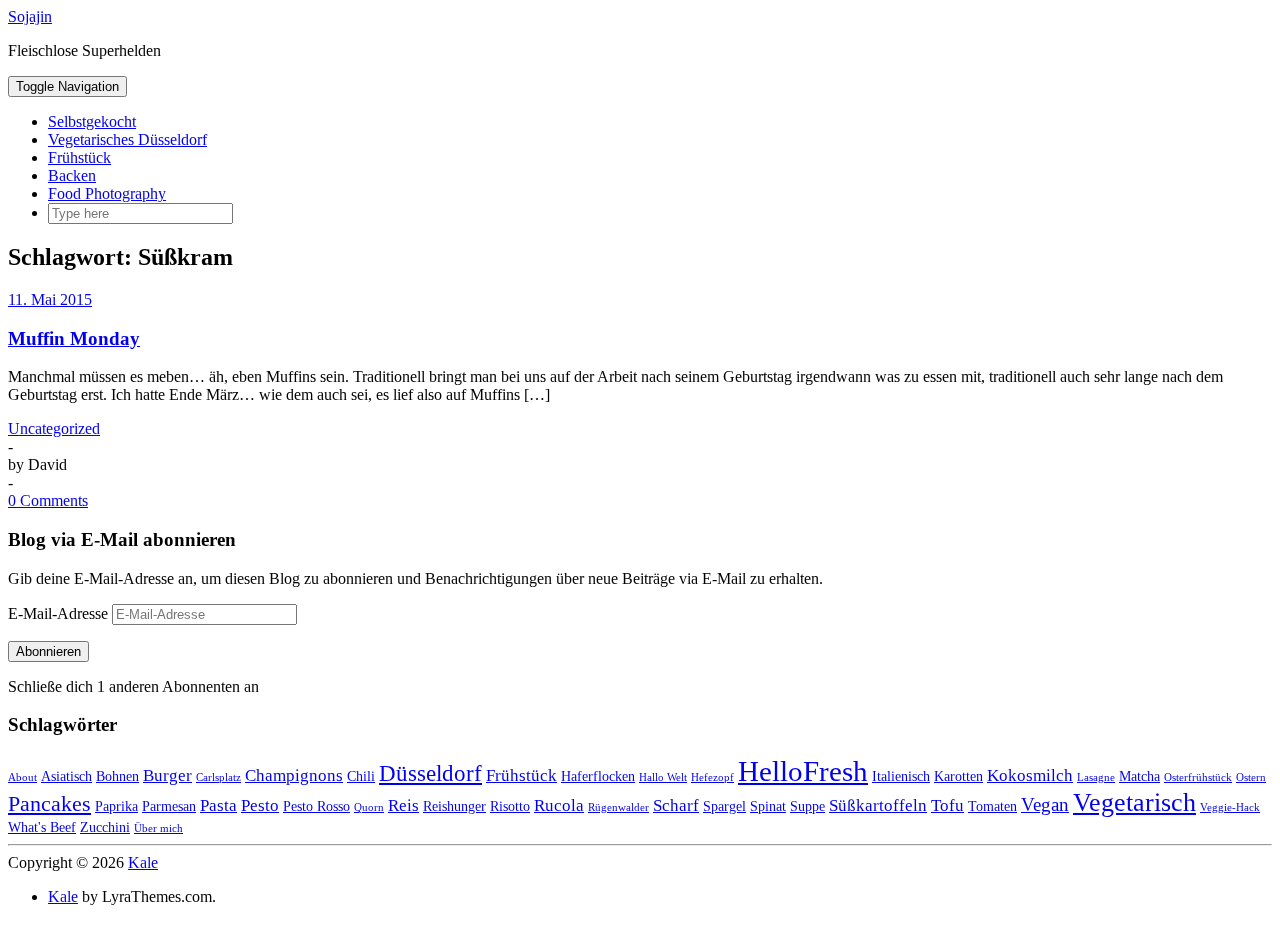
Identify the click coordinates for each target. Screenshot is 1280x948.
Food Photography (107, 193)
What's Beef (42, 827)
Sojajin (30, 16)
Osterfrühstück (1198, 777)
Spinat (768, 806)
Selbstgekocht (92, 121)
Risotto (510, 806)
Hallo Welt (663, 777)
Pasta (218, 805)
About (22, 777)
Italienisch (901, 776)
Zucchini (105, 827)
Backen (72, 175)
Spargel (724, 806)
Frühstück (79, 157)
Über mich (158, 828)
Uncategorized (54, 428)
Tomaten (992, 806)
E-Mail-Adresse (60, 613)
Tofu (947, 805)
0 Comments (48, 500)
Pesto (260, 805)
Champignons (294, 775)
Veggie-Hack (1230, 807)
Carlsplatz (218, 777)
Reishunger (454, 806)
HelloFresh (803, 771)
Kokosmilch (1030, 775)
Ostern (1251, 777)
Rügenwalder (618, 807)
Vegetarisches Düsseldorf (127, 139)
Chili (361, 776)
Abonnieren (48, 651)
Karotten (958, 776)
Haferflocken (598, 776)
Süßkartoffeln (878, 805)
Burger (167, 775)
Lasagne (1096, 777)
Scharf (676, 805)
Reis (403, 805)
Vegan (1045, 804)
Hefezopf (712, 777)
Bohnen (117, 776)
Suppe (807, 806)
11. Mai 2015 (50, 299)
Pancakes (49, 803)
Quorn (369, 807)
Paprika (116, 806)
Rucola (559, 805)
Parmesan (169, 806)
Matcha (1139, 776)
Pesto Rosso (316, 806)
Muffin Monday (74, 338)
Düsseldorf (430, 773)
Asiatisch (66, 776)
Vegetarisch (1134, 802)
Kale (143, 862)
